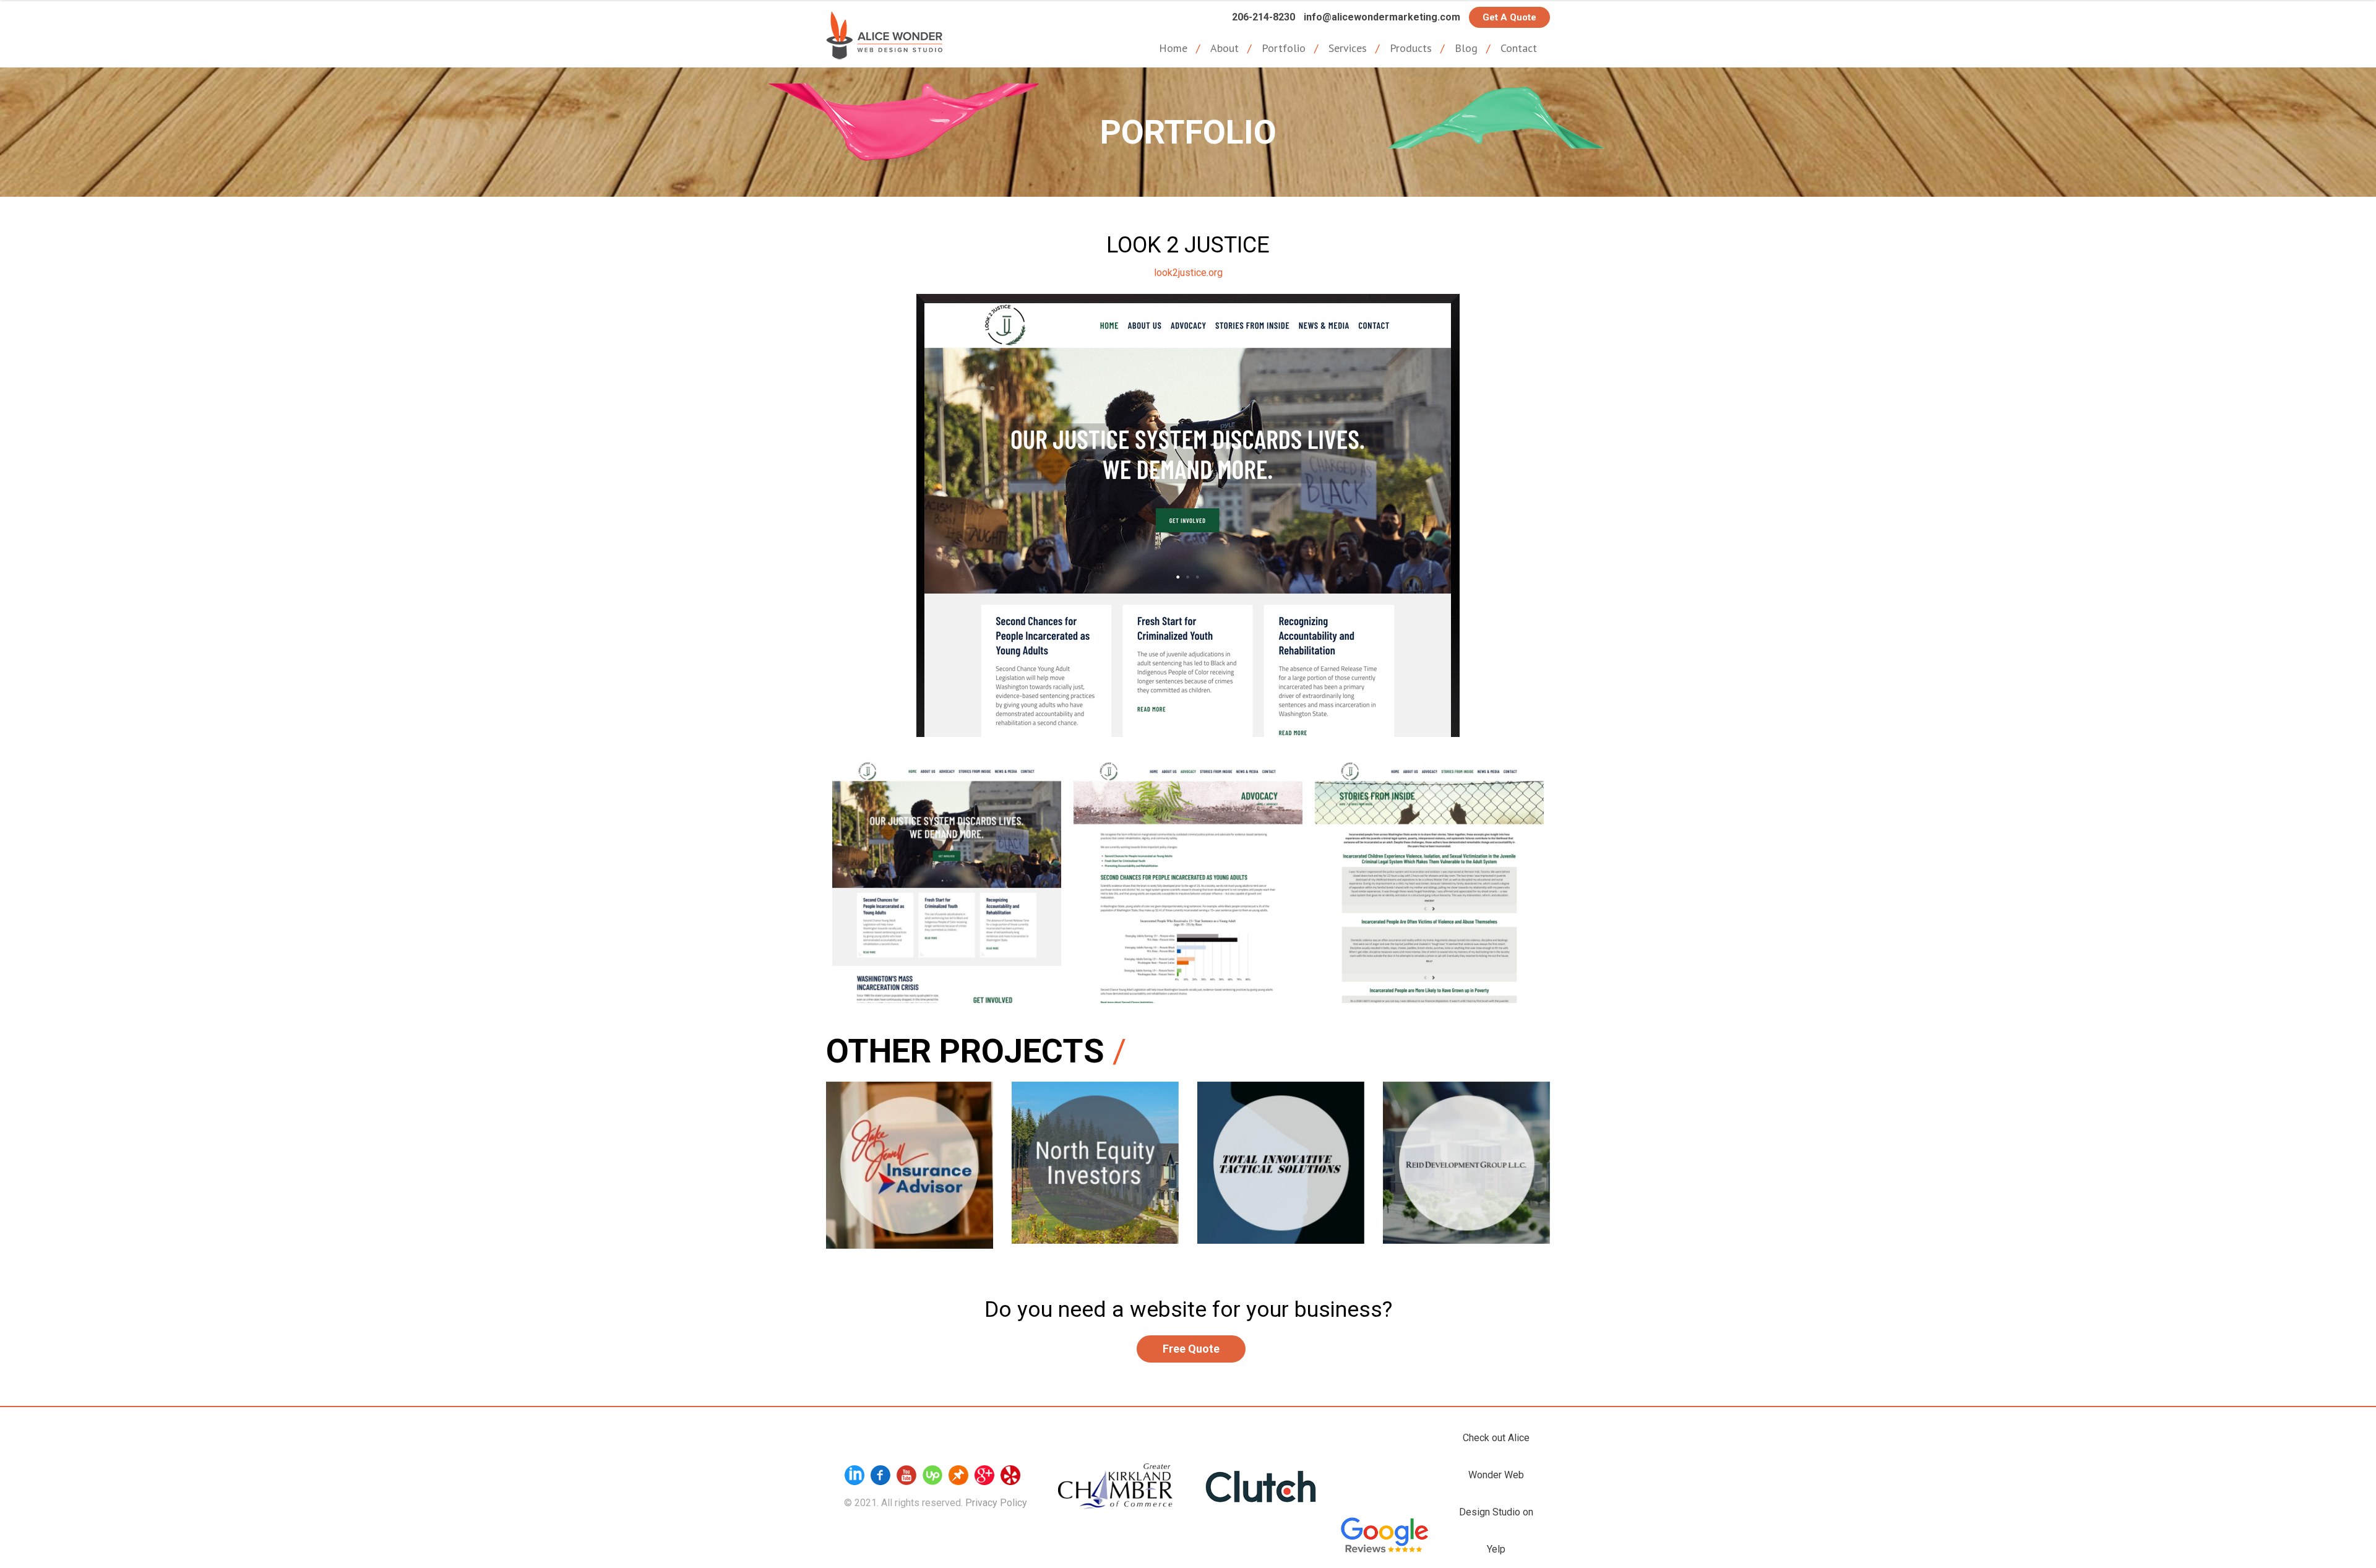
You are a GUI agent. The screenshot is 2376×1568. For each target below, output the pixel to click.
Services (1348, 48)
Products (1411, 48)
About (1225, 48)
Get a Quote (1509, 17)
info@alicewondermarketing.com (1382, 17)
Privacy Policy (996, 1503)
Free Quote (1191, 1349)
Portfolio (1284, 48)
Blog (1466, 48)
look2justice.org (1188, 273)
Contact (1519, 48)
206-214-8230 (1263, 17)
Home (1173, 48)
